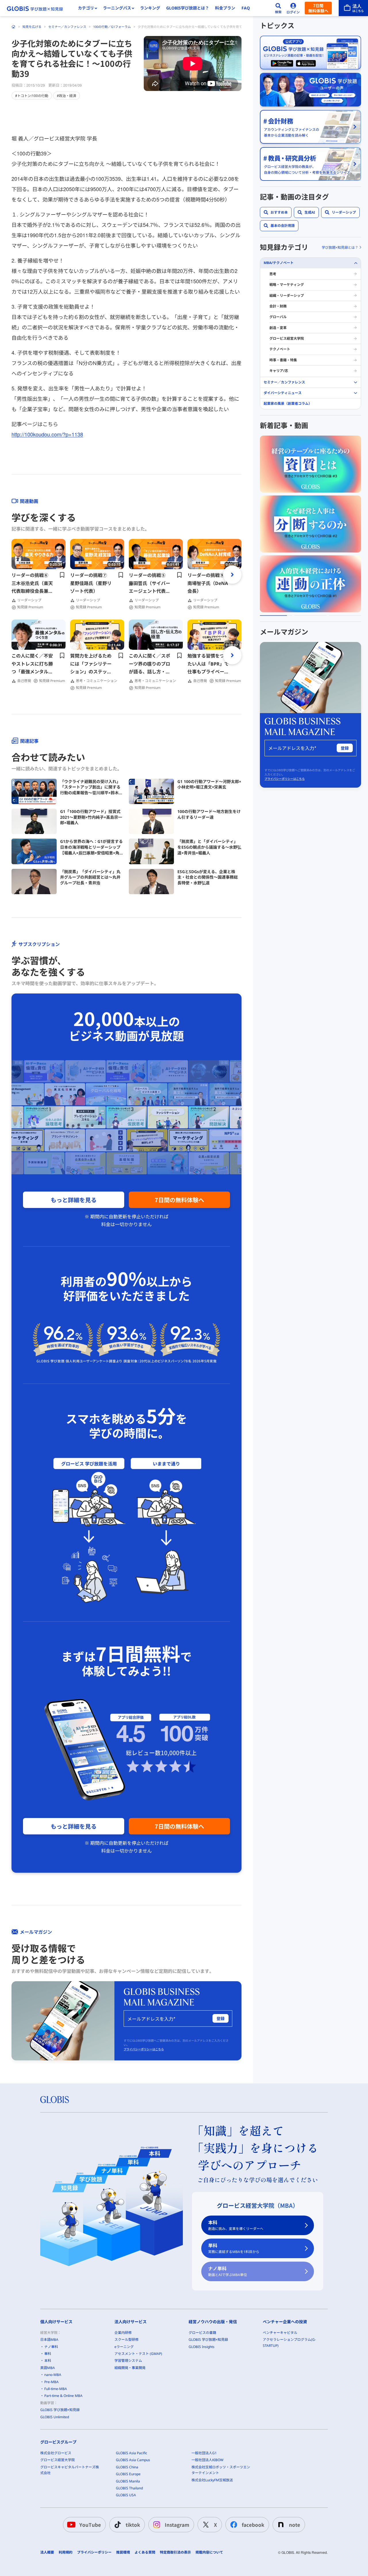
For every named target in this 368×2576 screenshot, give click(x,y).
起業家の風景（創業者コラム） (288, 403)
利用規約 (66, 2552)
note (295, 2525)
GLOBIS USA (126, 2495)
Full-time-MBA (56, 2389)
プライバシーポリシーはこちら (144, 2049)
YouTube (90, 2525)
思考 (273, 274)
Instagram (177, 2525)
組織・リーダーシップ (287, 296)
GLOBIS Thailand (129, 2488)
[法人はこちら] (353, 8)
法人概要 (47, 2552)
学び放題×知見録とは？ (340, 247)
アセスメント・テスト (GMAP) (138, 2354)
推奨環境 (123, 2552)
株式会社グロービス (56, 2453)
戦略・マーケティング (287, 285)
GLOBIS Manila (128, 2481)
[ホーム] (14, 27)
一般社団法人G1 (204, 2453)
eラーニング (124, 2347)
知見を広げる (32, 27)
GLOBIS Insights (202, 2347)
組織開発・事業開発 (130, 2368)
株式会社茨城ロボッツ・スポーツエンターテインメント (221, 2470)
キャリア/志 (279, 371)
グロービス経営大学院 (287, 338)
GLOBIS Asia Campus (133, 2460)
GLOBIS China (127, 2467)
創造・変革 (278, 328)
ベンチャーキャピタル (280, 2333)
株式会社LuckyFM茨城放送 (212, 2480)
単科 (234, 2248)
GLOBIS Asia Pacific (132, 2453)
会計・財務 (278, 306)
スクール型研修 (126, 2340)
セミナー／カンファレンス (67, 27)
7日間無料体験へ (318, 8)
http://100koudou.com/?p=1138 (47, 434)
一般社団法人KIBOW (207, 2460)
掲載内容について (209, 2552)
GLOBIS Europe (128, 2474)
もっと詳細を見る (74, 1200)
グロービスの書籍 (202, 2333)
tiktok (133, 2525)
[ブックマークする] (62, 575)
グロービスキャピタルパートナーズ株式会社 (70, 2470)
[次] (232, 575)
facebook (253, 2525)
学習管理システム (128, 2361)
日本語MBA (49, 2340)
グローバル (278, 317)
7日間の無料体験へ (179, 1200)
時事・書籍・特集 (283, 360)
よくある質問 (145, 2552)
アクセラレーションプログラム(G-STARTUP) (289, 2342)
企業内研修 (123, 2333)
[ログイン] (293, 8)
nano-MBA (53, 2375)
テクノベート (280, 349)
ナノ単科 (228, 2271)
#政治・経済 (67, 95)
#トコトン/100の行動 (32, 95)
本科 (236, 2225)
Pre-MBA (51, 2382)
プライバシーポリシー (94, 2552)
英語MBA (48, 2368)
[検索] (278, 8)
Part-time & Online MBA (63, 2396)
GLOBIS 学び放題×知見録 (60, 2410)
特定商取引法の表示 (175, 2552)
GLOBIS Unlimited (55, 2417)
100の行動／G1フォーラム (112, 27)
